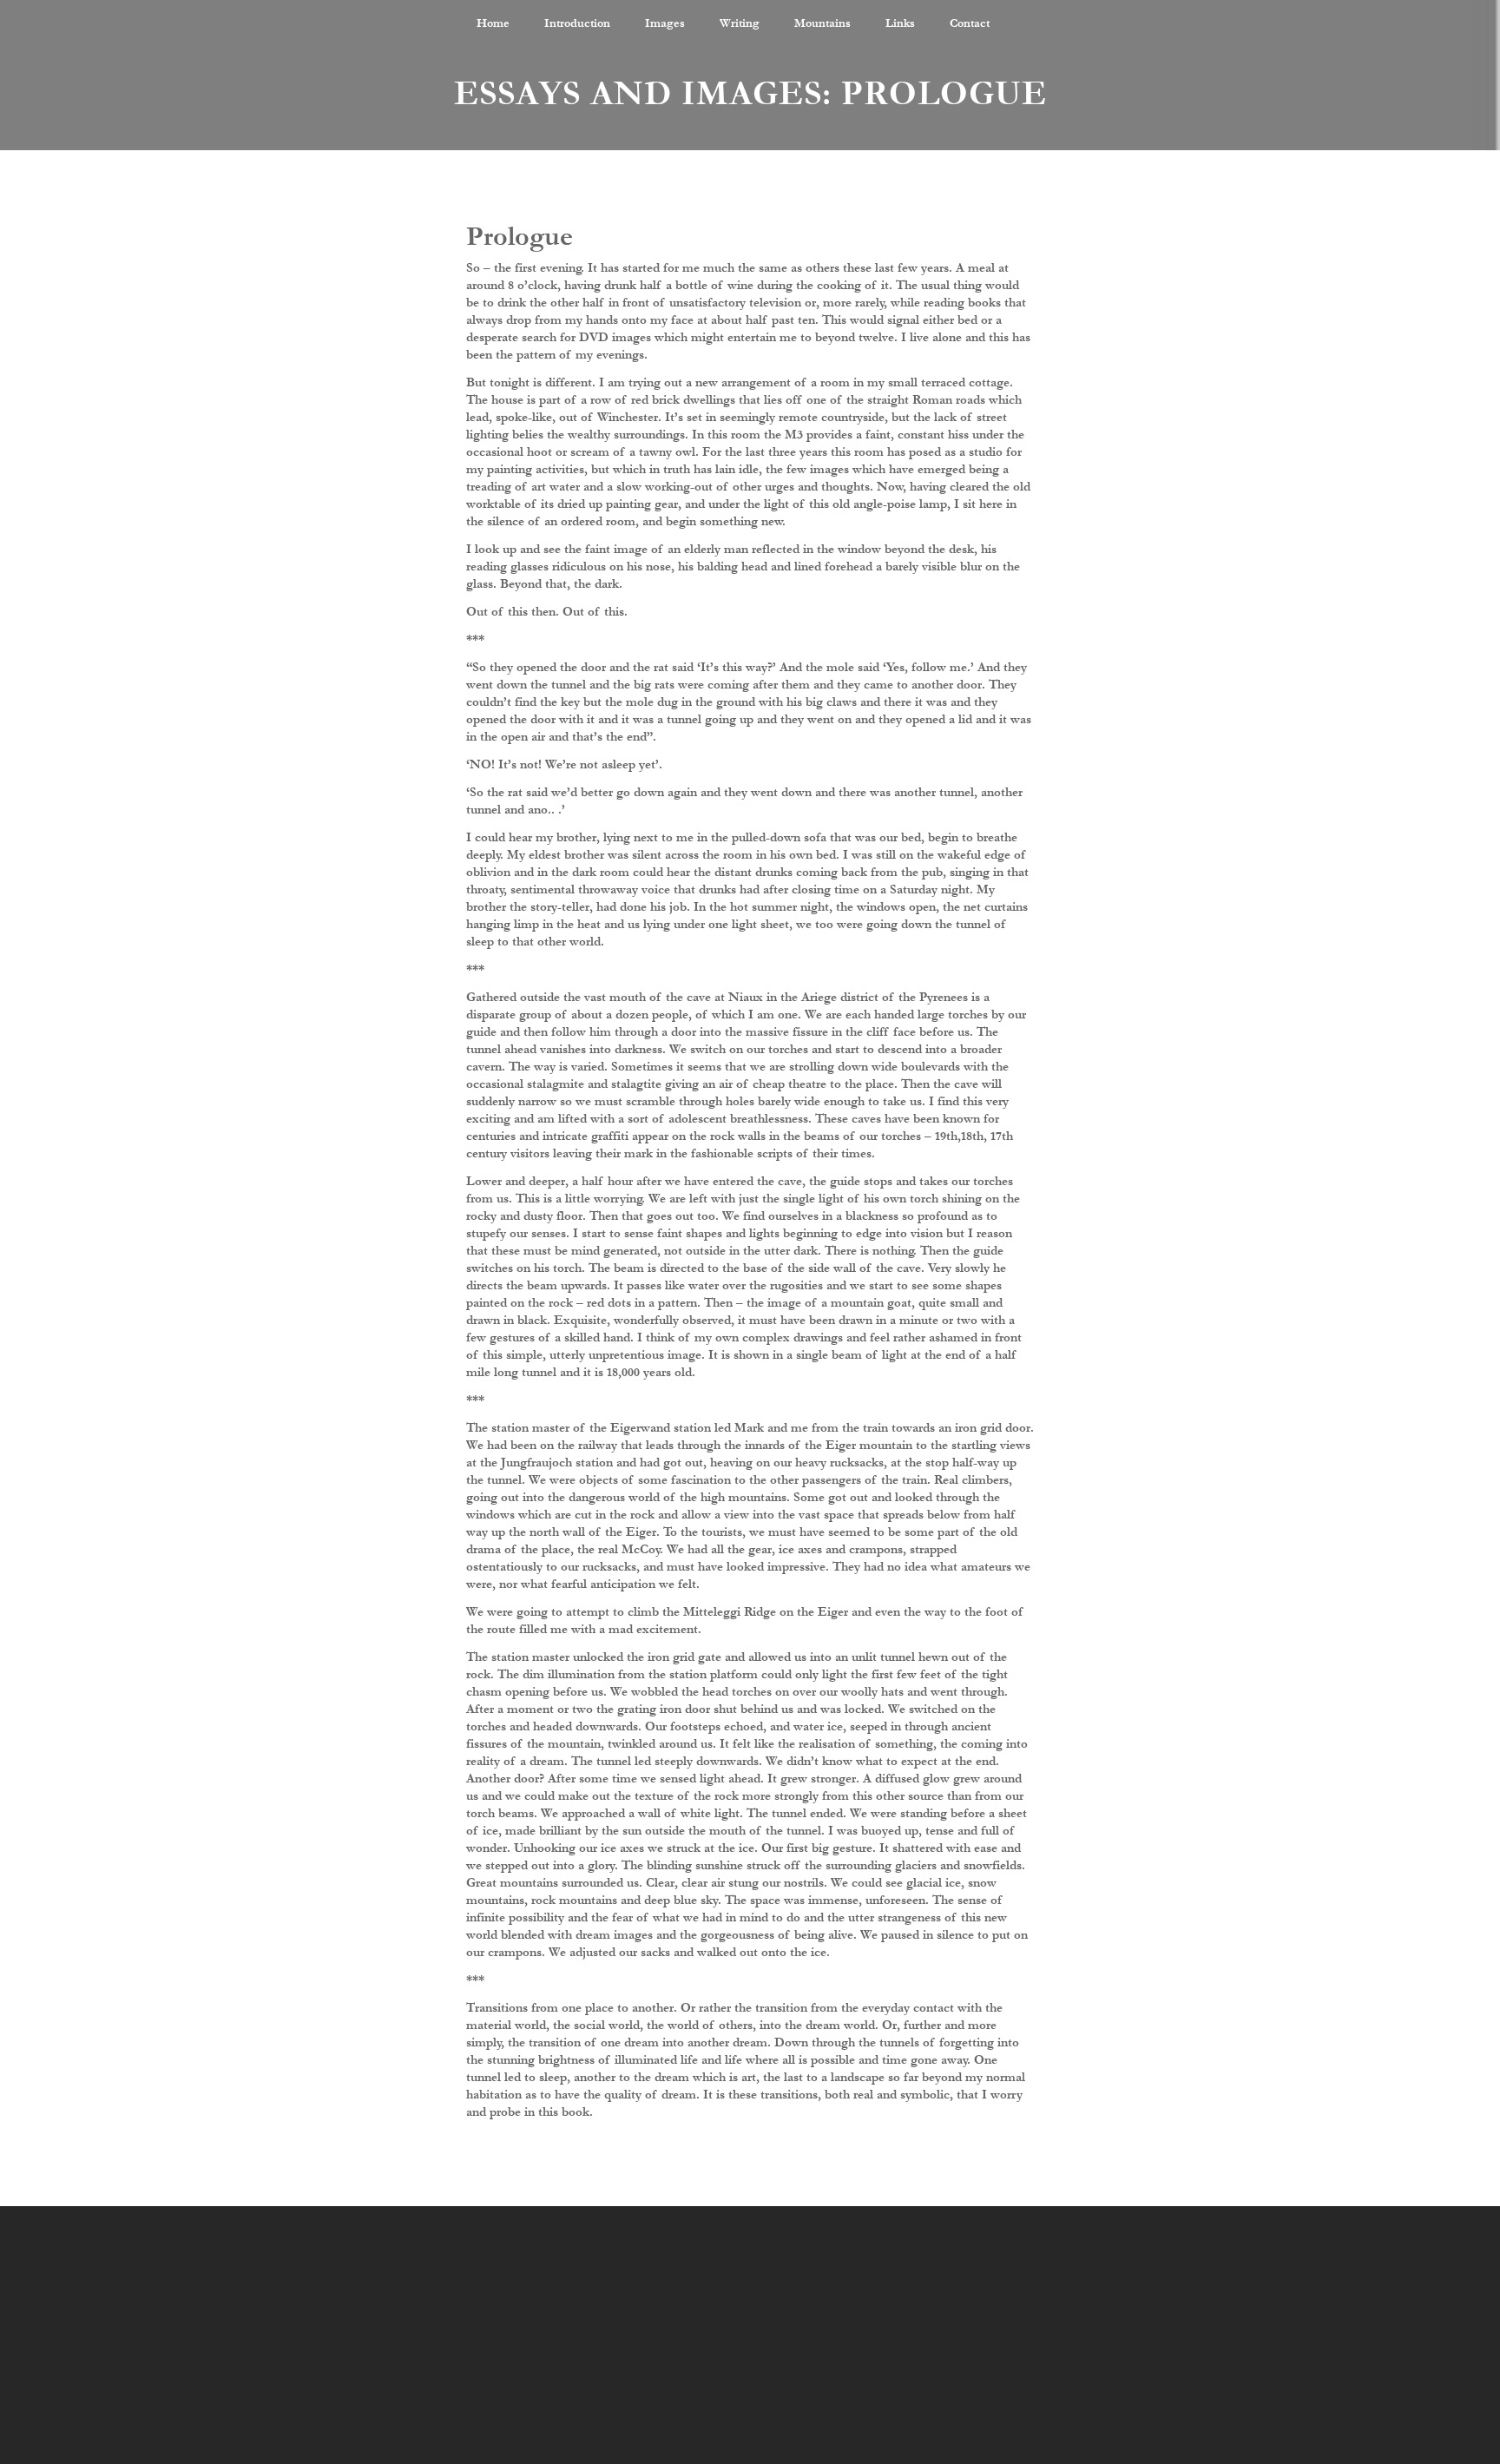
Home (493, 23)
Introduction (577, 23)
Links (900, 23)
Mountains (822, 23)
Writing (740, 23)
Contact (970, 23)
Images (665, 23)
